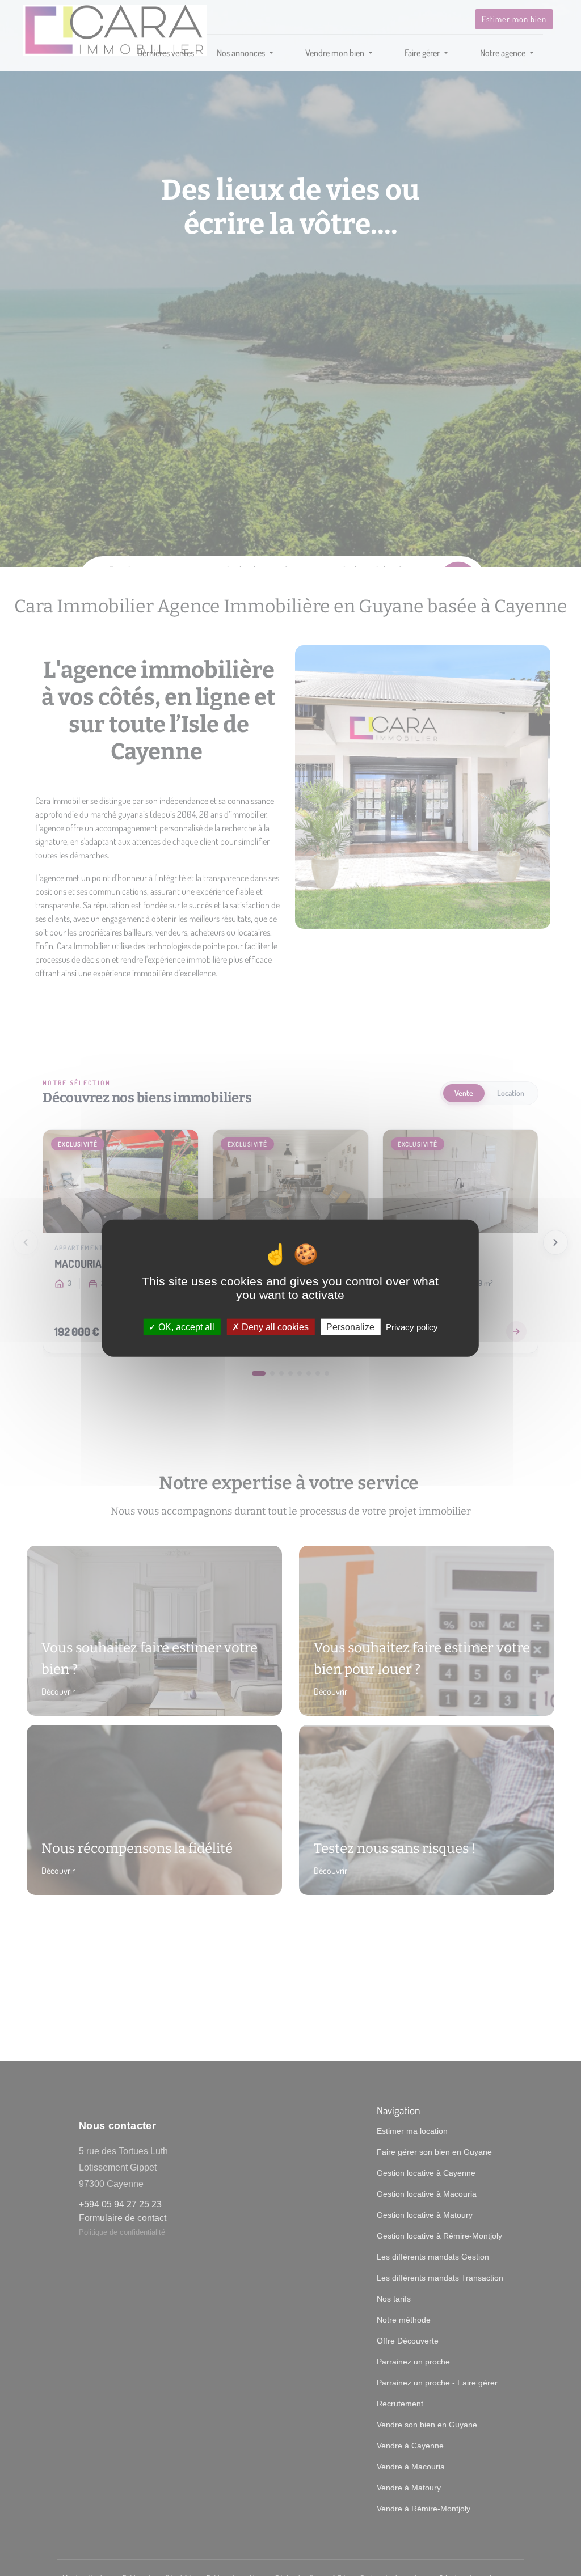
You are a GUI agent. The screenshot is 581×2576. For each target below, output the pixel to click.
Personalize (350, 1327)
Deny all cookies (274, 1327)
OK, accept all (185, 1327)
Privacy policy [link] (412, 1327)
